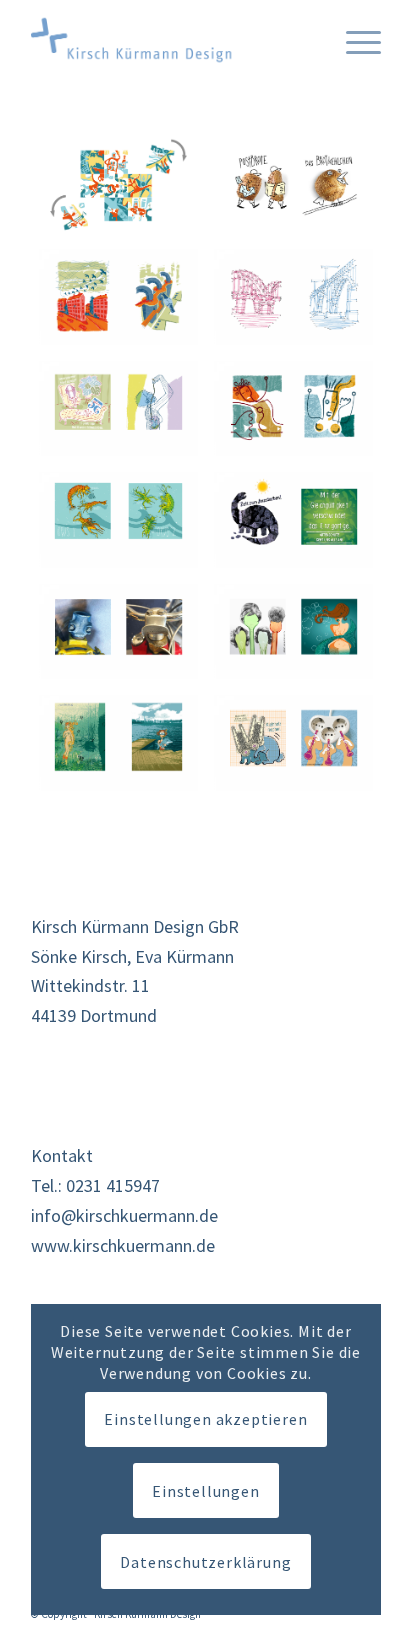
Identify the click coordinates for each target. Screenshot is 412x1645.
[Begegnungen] (118, 185)
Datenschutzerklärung (205, 1562)
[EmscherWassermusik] (118, 519)
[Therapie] (118, 408)
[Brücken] (293, 296)
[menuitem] (353, 40)
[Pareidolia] (118, 631)
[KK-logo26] (171, 40)
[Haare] (293, 631)
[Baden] (118, 742)
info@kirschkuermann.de (124, 1215)
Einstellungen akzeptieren (205, 1419)
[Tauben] (118, 296)
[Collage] (293, 742)
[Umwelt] (293, 519)
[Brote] (293, 185)
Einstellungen (205, 1491)
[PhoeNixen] (293, 408)
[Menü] (353, 40)
